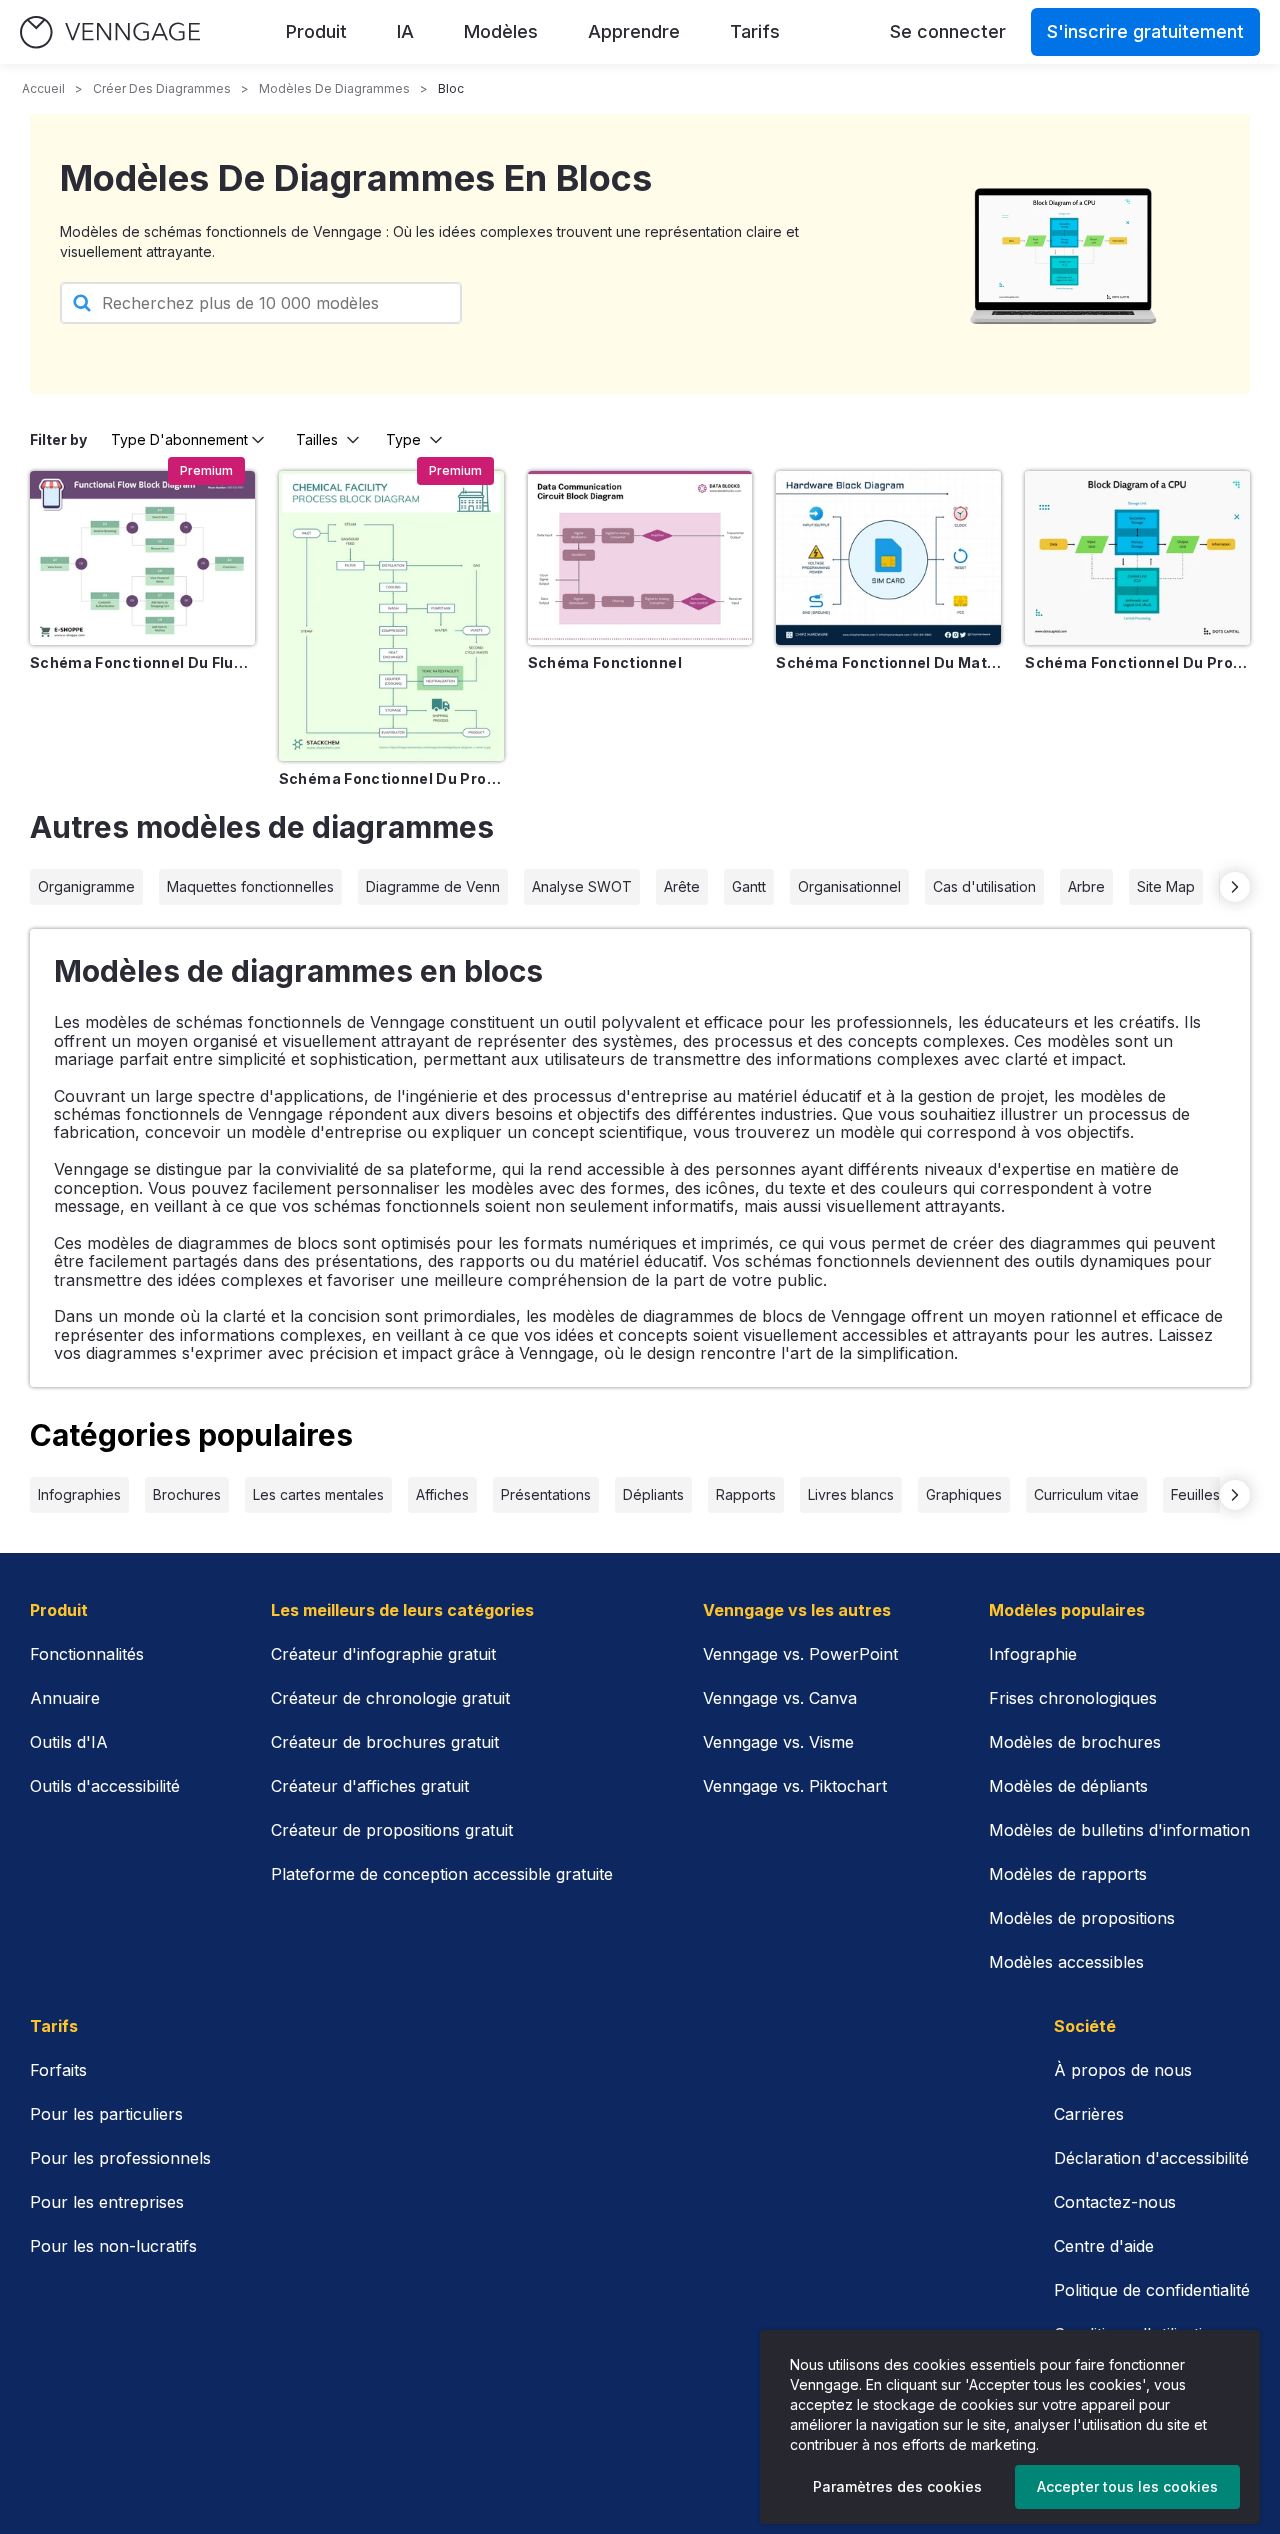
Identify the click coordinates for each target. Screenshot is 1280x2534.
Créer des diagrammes (162, 88)
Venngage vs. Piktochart (795, 1786)
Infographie (1033, 1654)
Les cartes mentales (318, 1494)
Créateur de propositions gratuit (392, 1830)
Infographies (79, 1494)
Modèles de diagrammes (334, 88)
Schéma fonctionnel (605, 662)
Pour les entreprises (107, 2202)
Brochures (187, 1494)
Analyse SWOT (582, 886)
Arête (682, 886)
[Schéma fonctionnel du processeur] (1137, 558)
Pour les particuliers (106, 2114)
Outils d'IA (69, 1742)
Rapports (746, 1494)
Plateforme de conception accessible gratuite (442, 1874)
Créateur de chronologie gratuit (390, 1698)
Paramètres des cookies (897, 2486)
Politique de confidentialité (1152, 2290)
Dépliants (653, 1494)
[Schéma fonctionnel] (640, 558)
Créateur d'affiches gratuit (370, 1786)
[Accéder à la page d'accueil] (110, 32)
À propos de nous (1123, 2070)
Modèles (501, 31)
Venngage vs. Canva (780, 1698)
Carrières (1089, 2114)
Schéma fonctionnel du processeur (1137, 662)
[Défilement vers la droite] (1235, 887)
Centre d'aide (1104, 2246)
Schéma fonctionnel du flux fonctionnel (142, 662)
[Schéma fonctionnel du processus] (391, 616)
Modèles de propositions (1082, 1918)
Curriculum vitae (1086, 1494)
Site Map (1166, 886)
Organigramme (86, 886)
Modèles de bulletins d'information (1119, 1830)
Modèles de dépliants (1068, 1786)
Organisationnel (849, 886)
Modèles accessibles (1066, 1962)
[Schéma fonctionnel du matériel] (888, 558)
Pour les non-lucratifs (113, 2246)
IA (405, 31)
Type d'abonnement (179, 439)
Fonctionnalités (87, 1654)
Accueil (43, 88)
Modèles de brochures (1075, 1742)
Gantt (749, 886)
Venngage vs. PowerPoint (800, 1654)
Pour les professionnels (120, 2158)
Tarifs (755, 31)
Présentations (546, 1494)
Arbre (1086, 886)
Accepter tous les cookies (1127, 2486)
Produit (316, 31)
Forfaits (58, 2070)
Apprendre (634, 31)
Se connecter (948, 31)
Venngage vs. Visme (778, 1742)
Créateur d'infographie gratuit (383, 1654)
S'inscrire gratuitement (1145, 31)
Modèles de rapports (1068, 1874)
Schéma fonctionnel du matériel (888, 662)
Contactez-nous (1115, 2202)
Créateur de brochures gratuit (385, 1742)
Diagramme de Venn (433, 886)
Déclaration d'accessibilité (1151, 2158)
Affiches (442, 1494)
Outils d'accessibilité (105, 1786)
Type (403, 439)
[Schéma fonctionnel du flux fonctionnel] (142, 558)
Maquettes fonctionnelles (250, 886)
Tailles (317, 439)
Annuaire (65, 1698)
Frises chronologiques (1073, 1698)
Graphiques (964, 1494)
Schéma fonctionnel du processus (391, 778)
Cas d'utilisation (984, 886)
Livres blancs (851, 1494)
